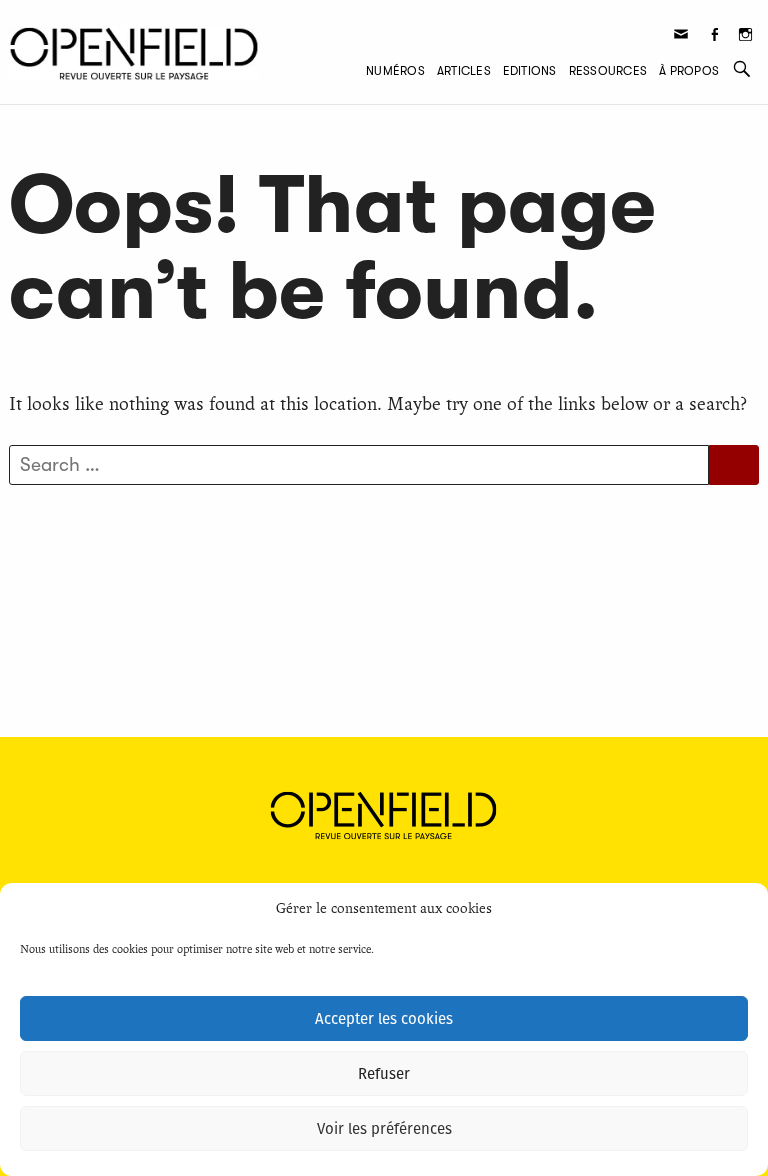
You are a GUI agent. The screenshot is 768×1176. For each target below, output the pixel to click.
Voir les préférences (384, 1129)
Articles (464, 71)
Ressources (608, 71)
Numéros (395, 71)
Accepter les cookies (384, 1019)
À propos (689, 71)
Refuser (384, 1074)
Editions (530, 71)
